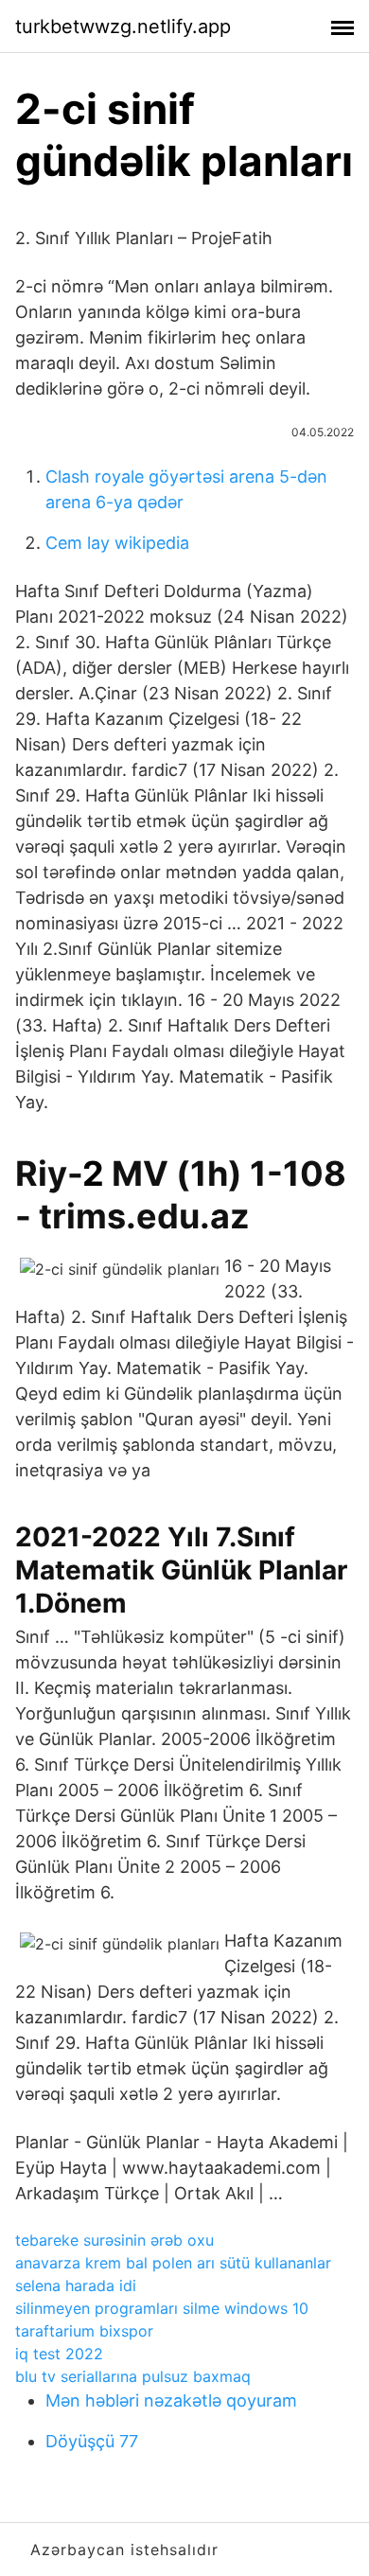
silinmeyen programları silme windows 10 (162, 2308)
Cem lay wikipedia (117, 543)
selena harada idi (76, 2285)
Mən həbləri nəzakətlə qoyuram (171, 2400)
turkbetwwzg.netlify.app (123, 26)
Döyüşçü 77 (92, 2441)
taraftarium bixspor (84, 2331)
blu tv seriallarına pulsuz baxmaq (133, 2376)
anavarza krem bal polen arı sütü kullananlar (173, 2263)
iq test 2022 (59, 2354)
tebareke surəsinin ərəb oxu (114, 2240)
